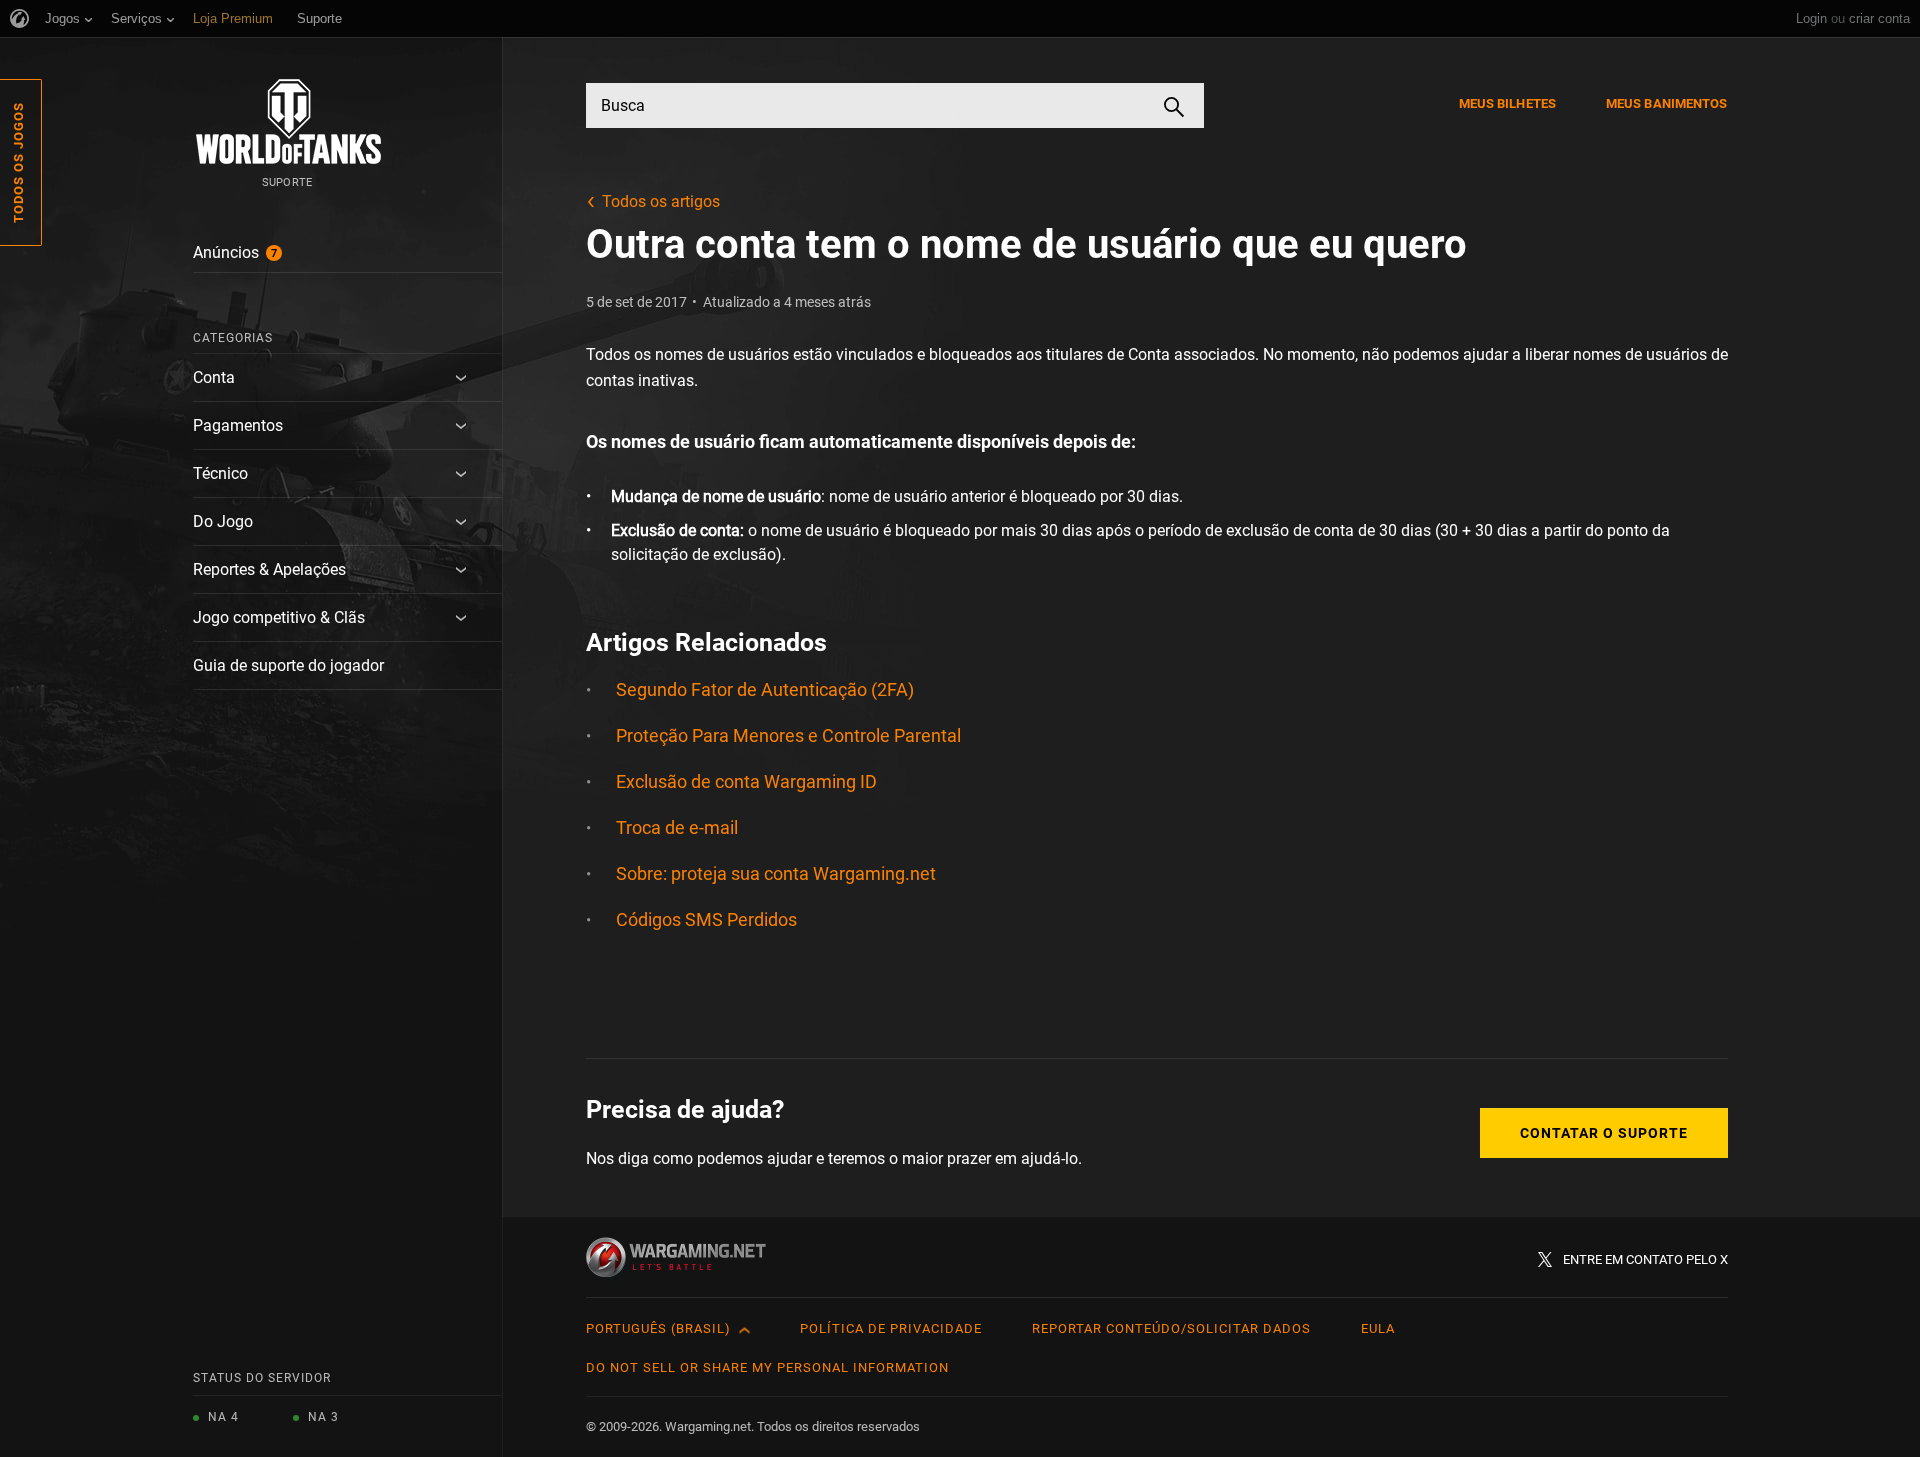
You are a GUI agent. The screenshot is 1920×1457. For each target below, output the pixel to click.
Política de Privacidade (891, 1328)
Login (1811, 18)
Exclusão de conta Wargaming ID (746, 781)
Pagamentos (238, 425)
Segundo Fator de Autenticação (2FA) (765, 689)
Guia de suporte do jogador (288, 665)
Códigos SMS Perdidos (706, 919)
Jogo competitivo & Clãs (279, 617)
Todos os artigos (661, 201)
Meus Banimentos (1667, 103)
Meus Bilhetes (1507, 103)
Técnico (220, 473)
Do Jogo (223, 521)
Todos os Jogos (18, 162)
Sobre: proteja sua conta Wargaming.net (776, 873)
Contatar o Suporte (1604, 1133)
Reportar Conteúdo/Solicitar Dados (1171, 1328)
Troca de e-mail (677, 827)
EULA (1378, 1328)
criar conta (1879, 18)
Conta (214, 377)
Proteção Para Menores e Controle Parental (788, 735)
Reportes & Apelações (269, 569)
